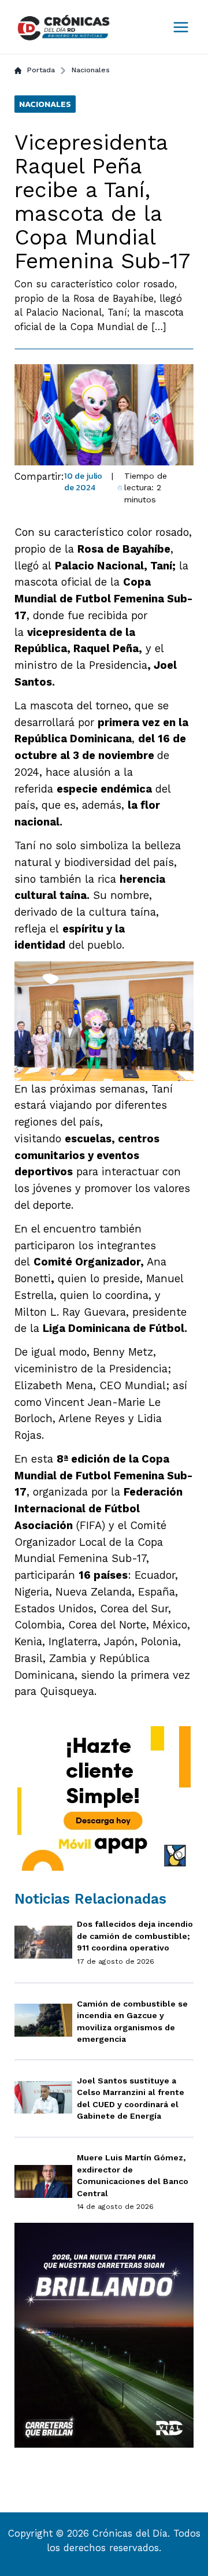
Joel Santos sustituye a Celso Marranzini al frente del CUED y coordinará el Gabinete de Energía (131, 2098)
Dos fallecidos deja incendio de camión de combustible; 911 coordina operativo (135, 1936)
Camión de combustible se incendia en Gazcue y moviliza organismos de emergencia (132, 2022)
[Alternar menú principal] (181, 27)
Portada (41, 70)
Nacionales (91, 70)
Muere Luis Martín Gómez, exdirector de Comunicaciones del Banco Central (133, 2175)
